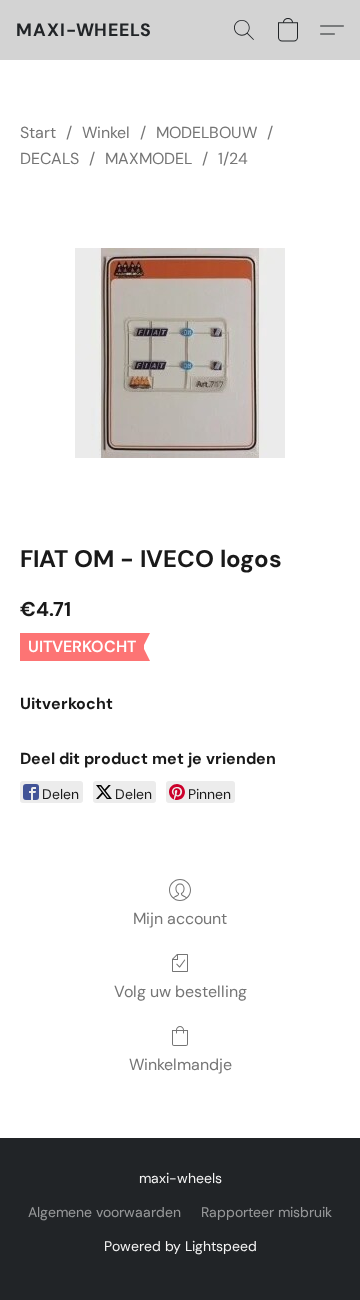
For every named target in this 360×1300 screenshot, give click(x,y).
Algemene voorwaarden (104, 1212)
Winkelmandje (180, 1064)
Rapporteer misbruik (266, 1212)
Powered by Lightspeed (180, 1246)
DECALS (49, 158)
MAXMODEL (148, 158)
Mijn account (180, 918)
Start (38, 132)
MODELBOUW (206, 132)
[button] (84, 30)
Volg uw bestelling (180, 991)
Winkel (106, 132)
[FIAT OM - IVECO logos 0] (180, 353)
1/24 (233, 158)
